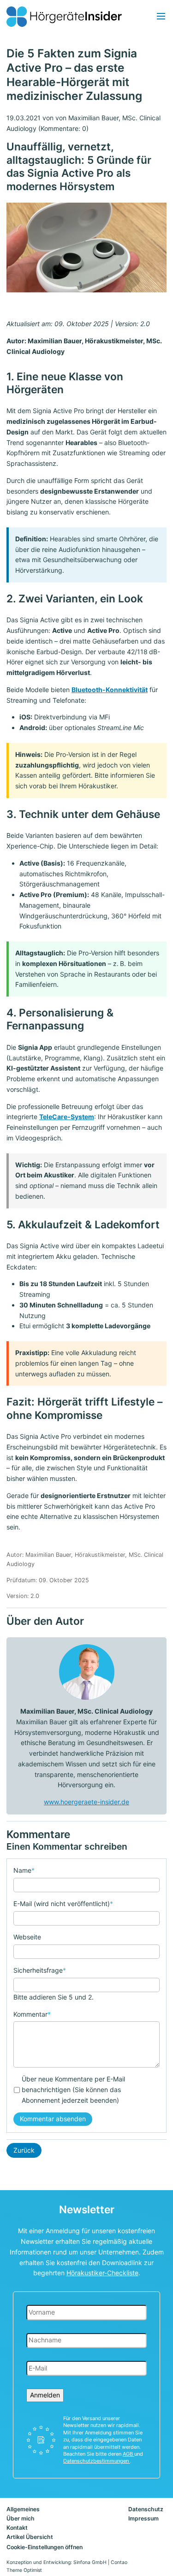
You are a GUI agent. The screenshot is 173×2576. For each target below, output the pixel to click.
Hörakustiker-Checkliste (102, 2273)
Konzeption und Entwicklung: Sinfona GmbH (57, 2562)
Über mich (21, 2518)
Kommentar (32, 2014)
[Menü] (161, 17)
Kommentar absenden (53, 2119)
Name (24, 1870)
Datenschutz (146, 2509)
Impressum (143, 2518)
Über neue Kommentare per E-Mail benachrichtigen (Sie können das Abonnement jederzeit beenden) (73, 2090)
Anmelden (45, 2395)
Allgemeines (23, 2509)
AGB (128, 2454)
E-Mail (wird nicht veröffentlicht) (63, 1903)
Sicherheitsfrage (40, 1970)
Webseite (27, 1937)
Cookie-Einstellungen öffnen (45, 2547)
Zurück (24, 2150)
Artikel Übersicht (30, 2537)
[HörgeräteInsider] (64, 17)
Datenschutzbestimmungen (97, 2461)
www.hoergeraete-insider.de (86, 1802)
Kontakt (17, 2528)
